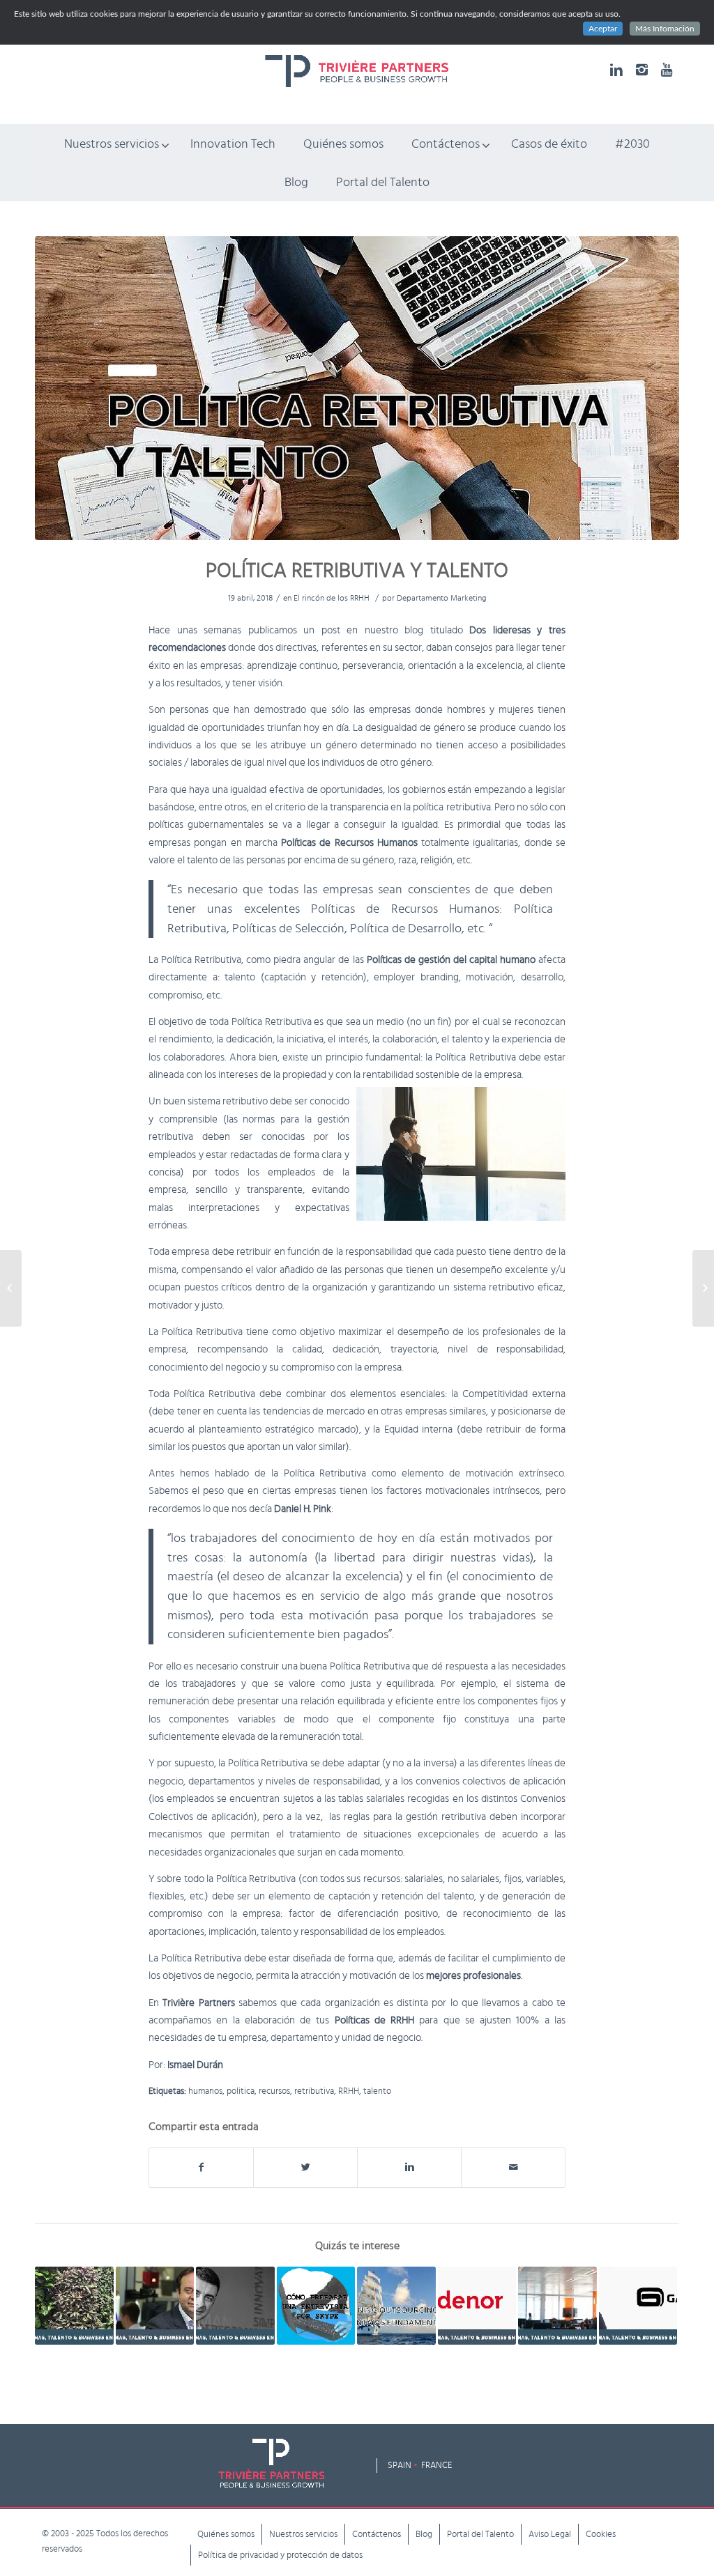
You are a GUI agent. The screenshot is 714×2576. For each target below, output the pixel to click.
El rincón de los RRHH (332, 598)
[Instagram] (641, 70)
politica (241, 2091)
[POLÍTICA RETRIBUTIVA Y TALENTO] (357, 388)
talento (377, 2091)
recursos (274, 2091)
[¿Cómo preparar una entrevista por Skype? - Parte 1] (316, 2306)
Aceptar (603, 29)
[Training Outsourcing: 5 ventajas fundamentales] (396, 2306)
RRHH (349, 2091)
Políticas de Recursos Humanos (405, 909)
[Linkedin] (616, 70)
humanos (205, 2091)
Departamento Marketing (441, 598)
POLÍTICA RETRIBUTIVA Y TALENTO (357, 571)
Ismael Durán (195, 2065)
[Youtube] (667, 70)
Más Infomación (665, 29)
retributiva (314, 2091)
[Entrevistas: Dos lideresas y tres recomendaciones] (11, 1288)
